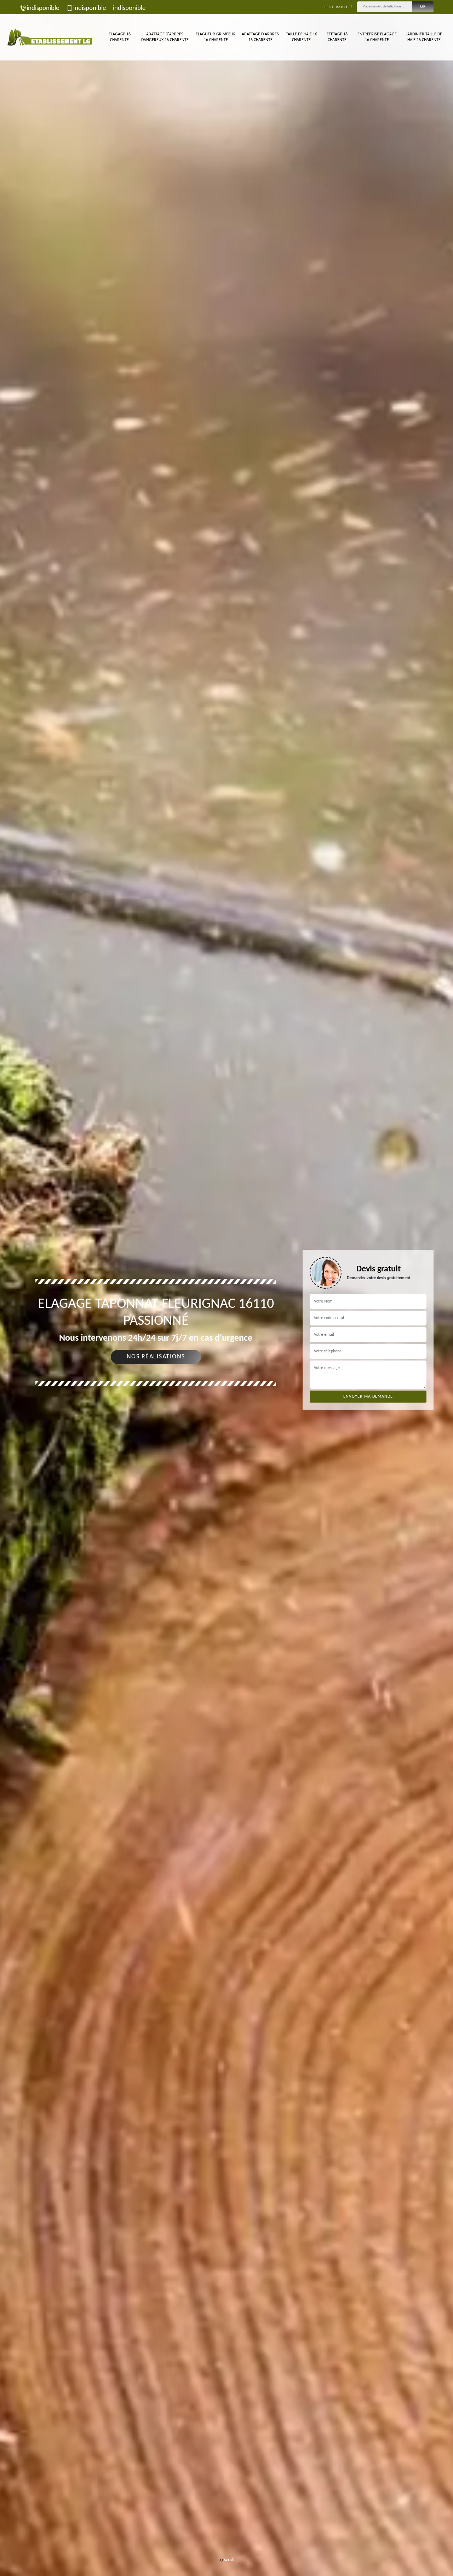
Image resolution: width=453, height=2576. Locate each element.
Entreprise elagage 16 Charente (377, 37)
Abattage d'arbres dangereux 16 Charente (165, 37)
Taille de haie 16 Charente (302, 37)
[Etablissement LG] (50, 37)
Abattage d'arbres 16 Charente (260, 37)
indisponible (43, 8)
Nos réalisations (156, 1357)
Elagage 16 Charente (120, 37)
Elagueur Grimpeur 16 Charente (216, 37)
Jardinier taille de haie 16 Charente (424, 37)
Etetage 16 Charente (337, 37)
